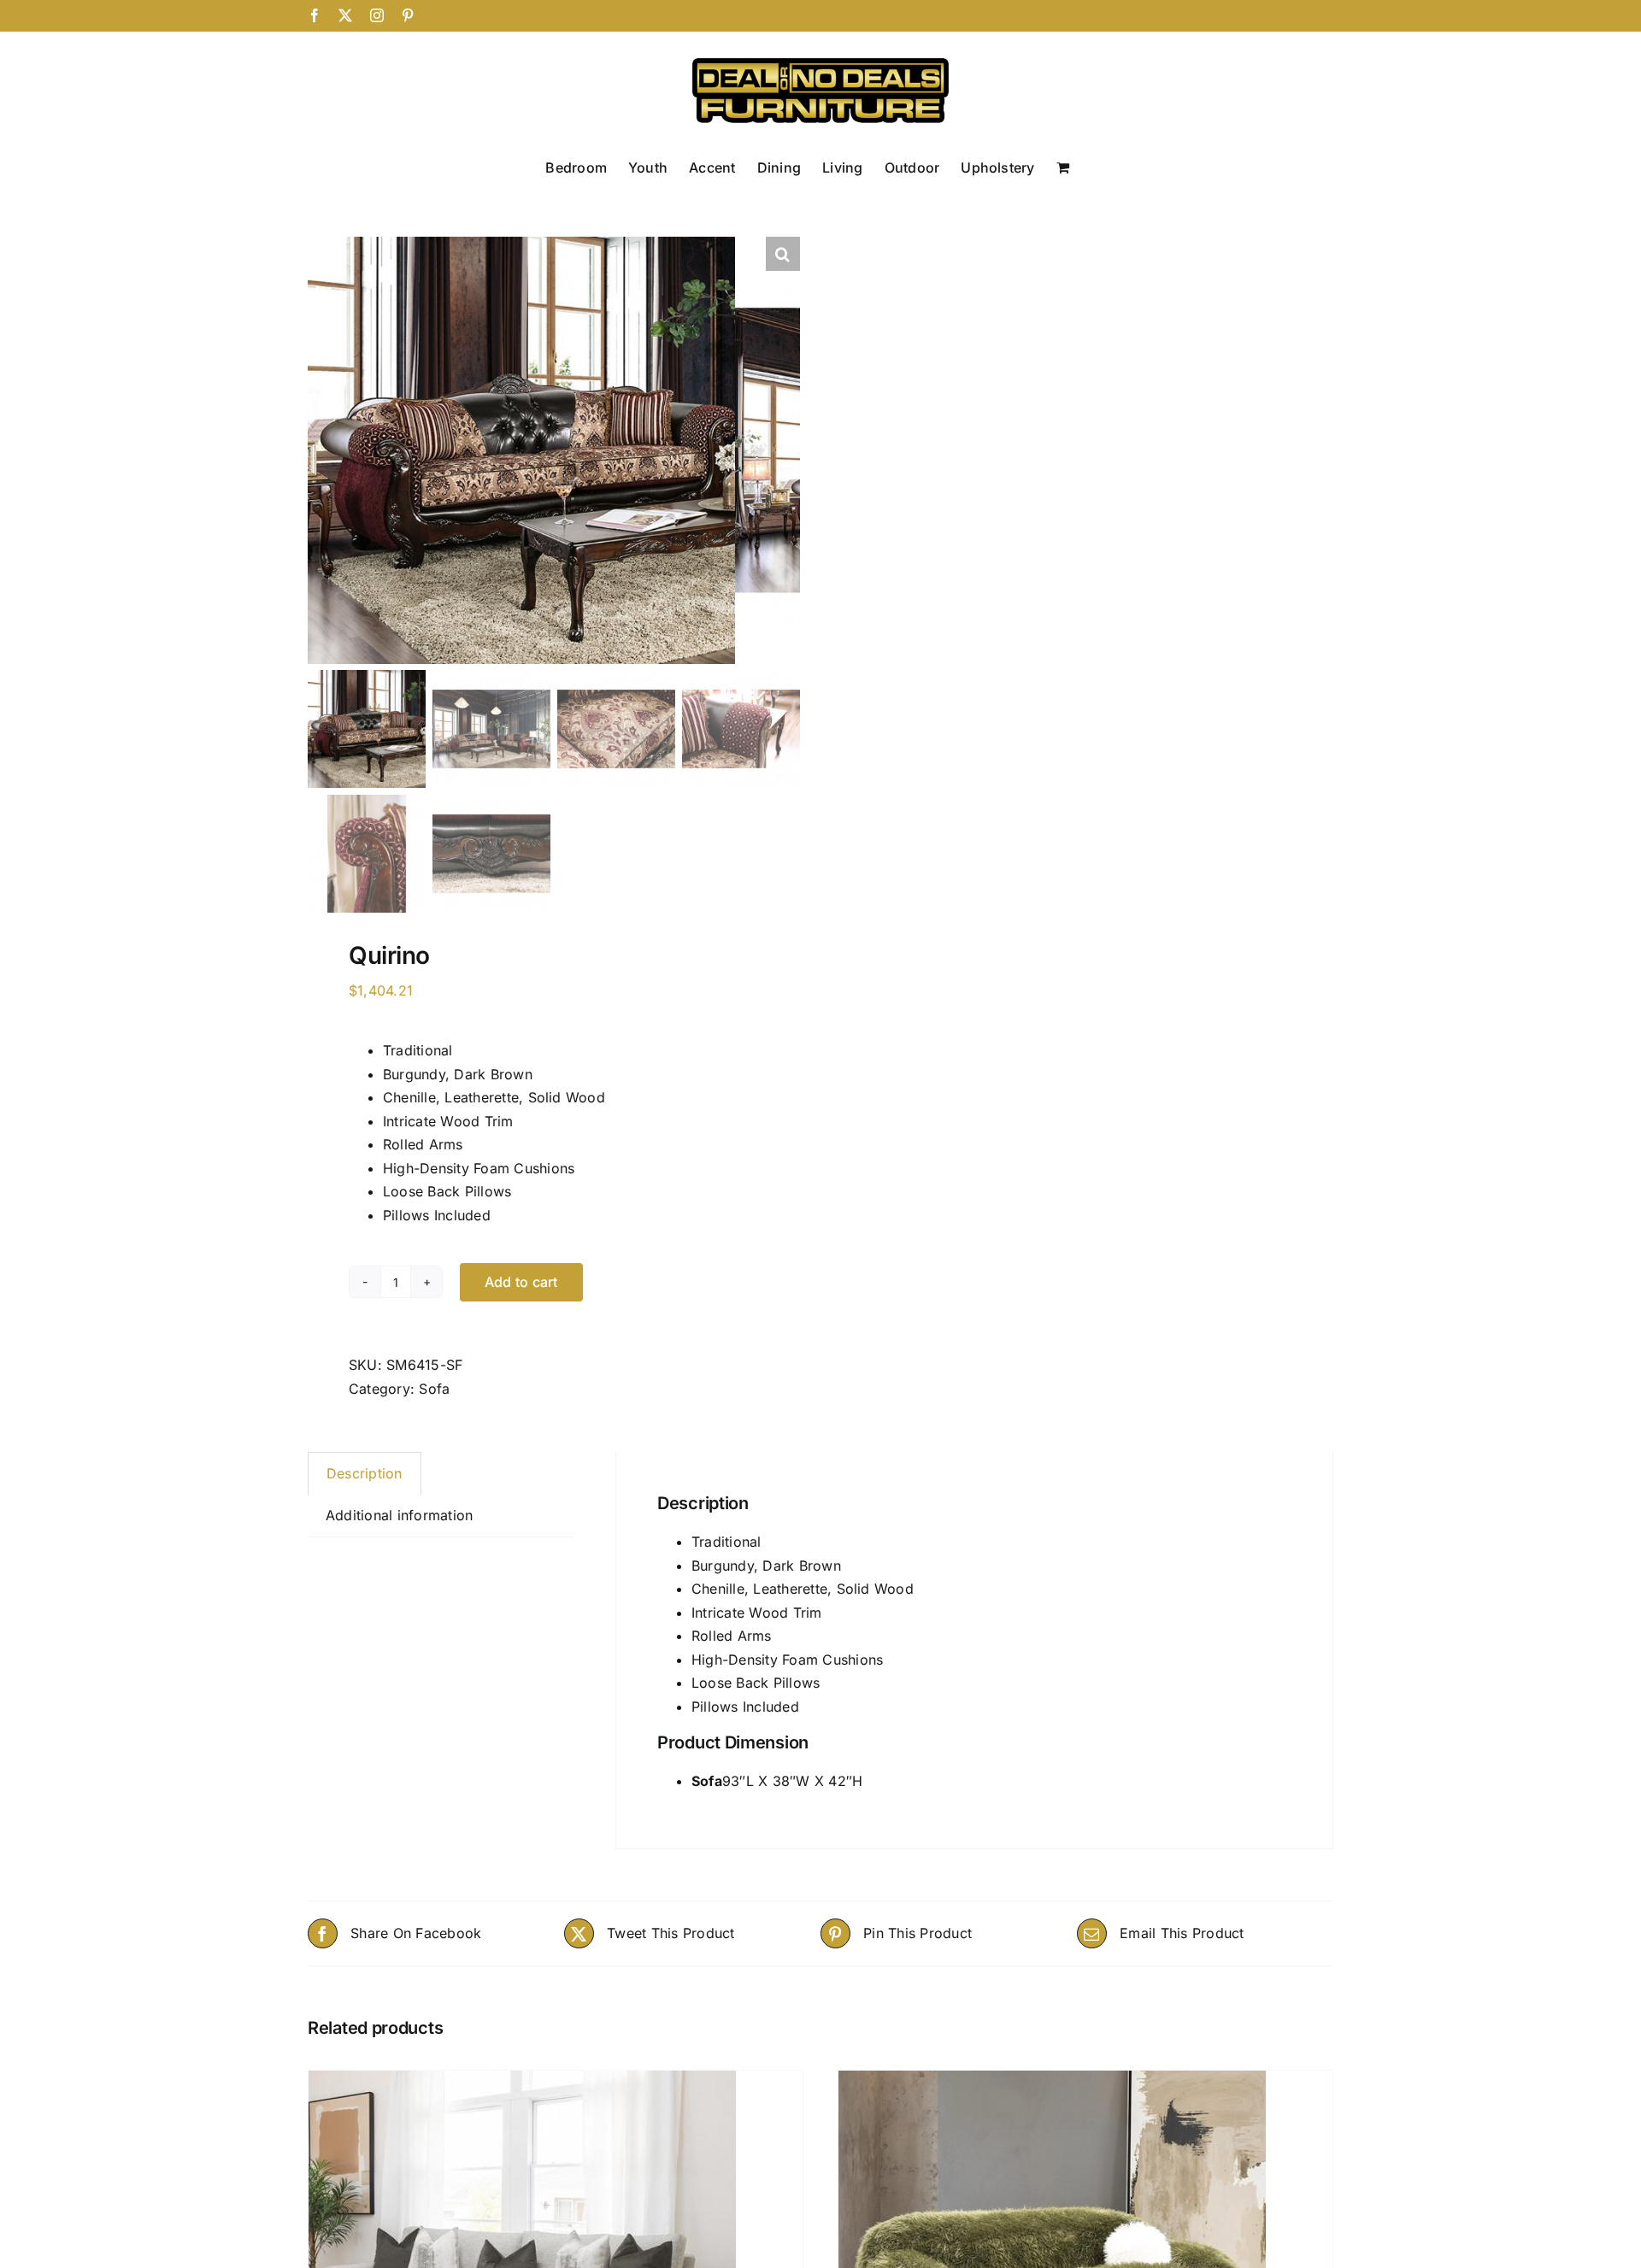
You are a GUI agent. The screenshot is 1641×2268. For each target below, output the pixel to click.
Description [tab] (365, 1473)
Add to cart (521, 1282)
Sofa (434, 1389)
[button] (783, 254)
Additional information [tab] (399, 1515)
